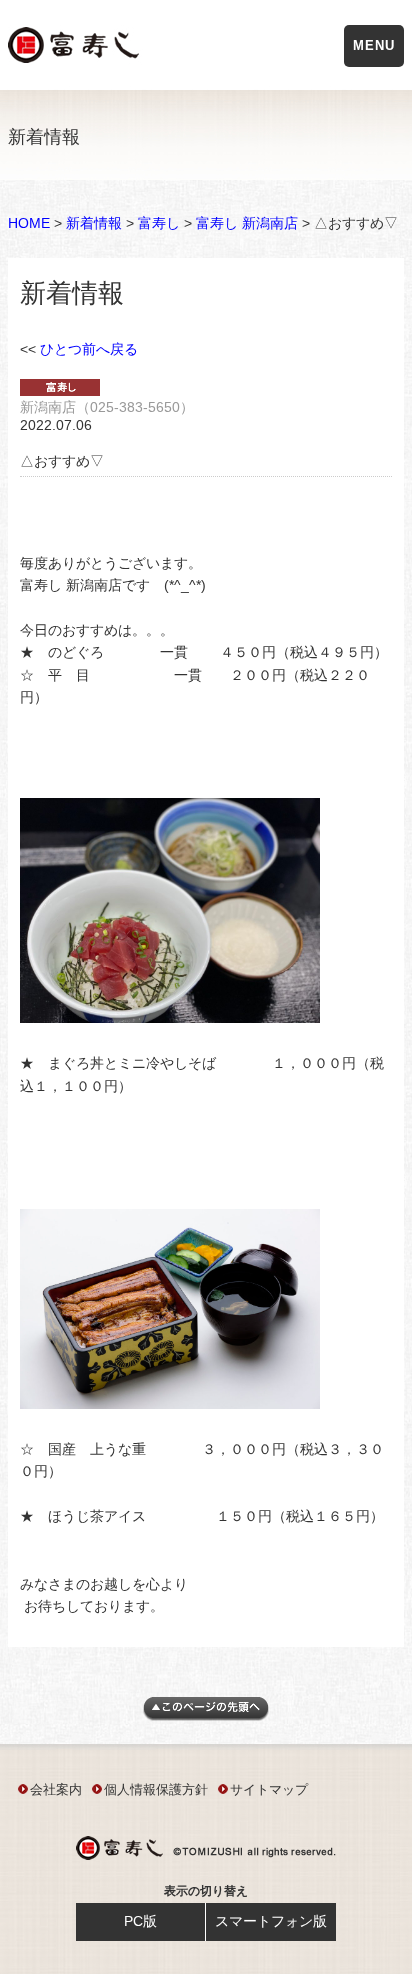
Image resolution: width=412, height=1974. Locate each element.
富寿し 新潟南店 (247, 223)
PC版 (140, 1921)
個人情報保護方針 (156, 1789)
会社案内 (56, 1789)
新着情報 (94, 223)
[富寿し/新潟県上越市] (75, 48)
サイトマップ (269, 1789)
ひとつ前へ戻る (89, 349)
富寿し (159, 223)
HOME (29, 223)
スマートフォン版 (271, 1921)
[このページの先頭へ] (206, 1716)
